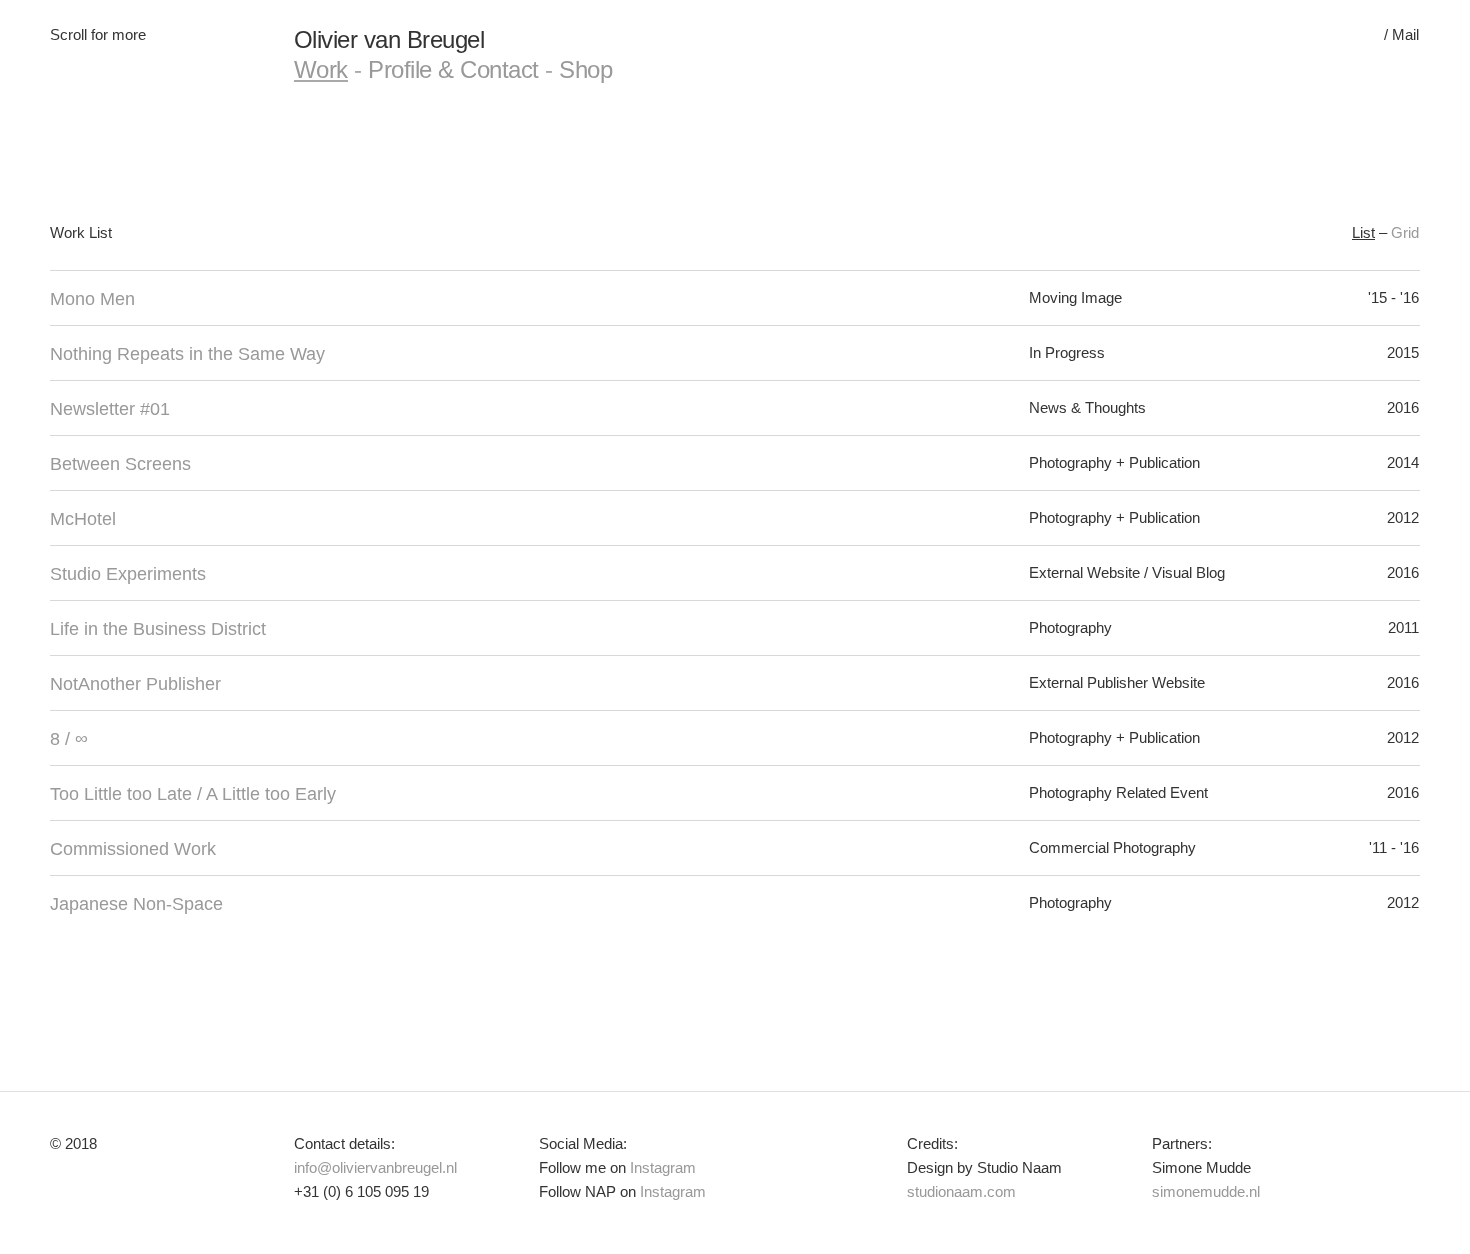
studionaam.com (961, 1191)
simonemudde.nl (1206, 1191)
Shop (585, 69)
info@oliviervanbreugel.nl (375, 1167)
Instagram (663, 1167)
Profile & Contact (453, 69)
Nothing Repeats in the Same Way (187, 354)
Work (321, 69)
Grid (1405, 232)
